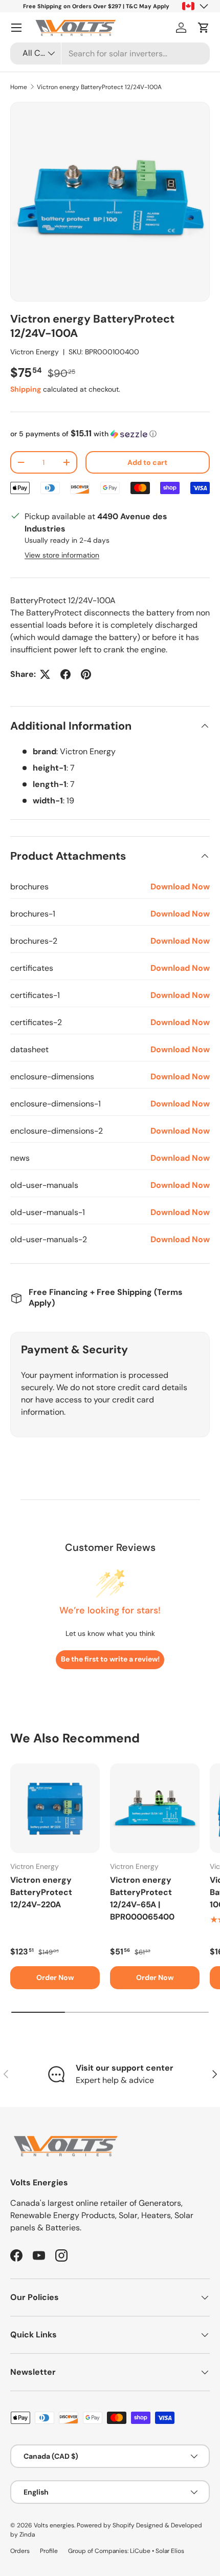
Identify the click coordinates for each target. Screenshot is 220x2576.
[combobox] (110, 54)
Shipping (26, 389)
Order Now (55, 1977)
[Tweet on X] (45, 674)
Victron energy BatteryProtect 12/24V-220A (41, 1892)
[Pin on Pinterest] (86, 674)
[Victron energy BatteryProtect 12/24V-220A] (55, 1808)
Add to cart (147, 462)
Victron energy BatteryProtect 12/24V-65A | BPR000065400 (142, 1898)
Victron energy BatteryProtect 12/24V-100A (99, 87)
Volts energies (54, 2525)
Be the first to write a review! (110, 1659)
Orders (20, 2551)
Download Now (180, 887)
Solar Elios (170, 2551)
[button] (204, 28)
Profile (49, 2551)
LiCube (140, 2551)
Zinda (27, 2535)
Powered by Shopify (106, 2525)
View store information (62, 555)
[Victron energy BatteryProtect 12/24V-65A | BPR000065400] (155, 1808)
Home (19, 87)
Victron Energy (35, 352)
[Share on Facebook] (65, 674)
